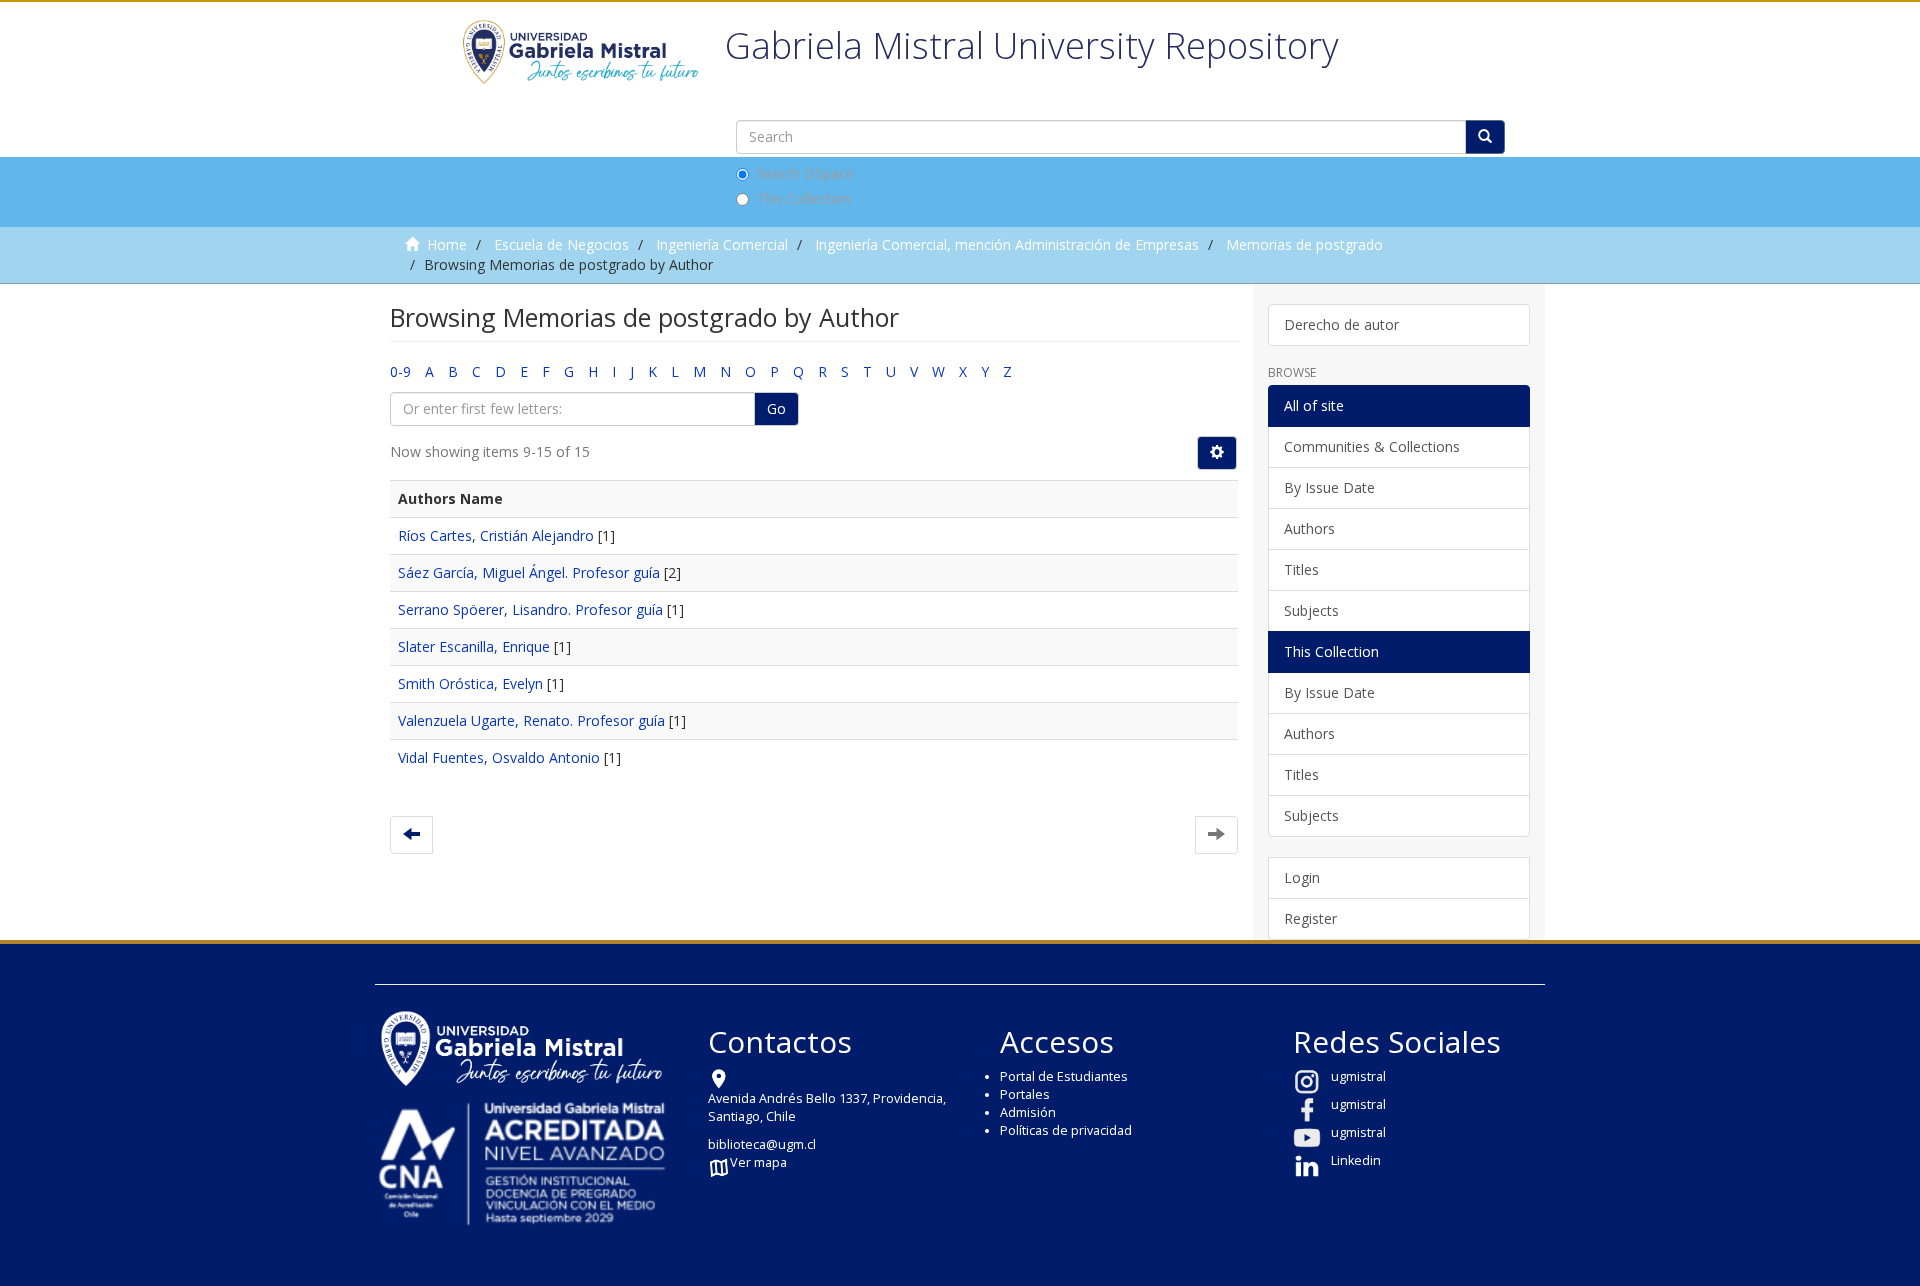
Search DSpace (805, 173)
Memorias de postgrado (1304, 244)
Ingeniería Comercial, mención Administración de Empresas (1007, 244)
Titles (1301, 569)
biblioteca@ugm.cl (762, 1144)
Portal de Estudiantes (1064, 1076)
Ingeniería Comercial (722, 244)
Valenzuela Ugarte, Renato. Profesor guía (531, 720)
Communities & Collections (1372, 446)
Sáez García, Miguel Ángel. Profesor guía (529, 572)
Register (1310, 918)
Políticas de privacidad (1066, 1130)
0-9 (400, 371)
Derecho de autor (1341, 324)
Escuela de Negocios (561, 244)
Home (447, 244)
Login (1302, 877)
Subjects (1311, 610)
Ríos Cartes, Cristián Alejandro (496, 535)
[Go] (1485, 137)
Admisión (1028, 1112)
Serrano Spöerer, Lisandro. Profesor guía (530, 609)
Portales (1025, 1094)
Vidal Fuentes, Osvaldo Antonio (499, 757)
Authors (1309, 528)
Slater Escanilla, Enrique (474, 646)
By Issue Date (1329, 487)
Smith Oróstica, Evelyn (470, 683)
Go (776, 408)
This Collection (803, 198)
